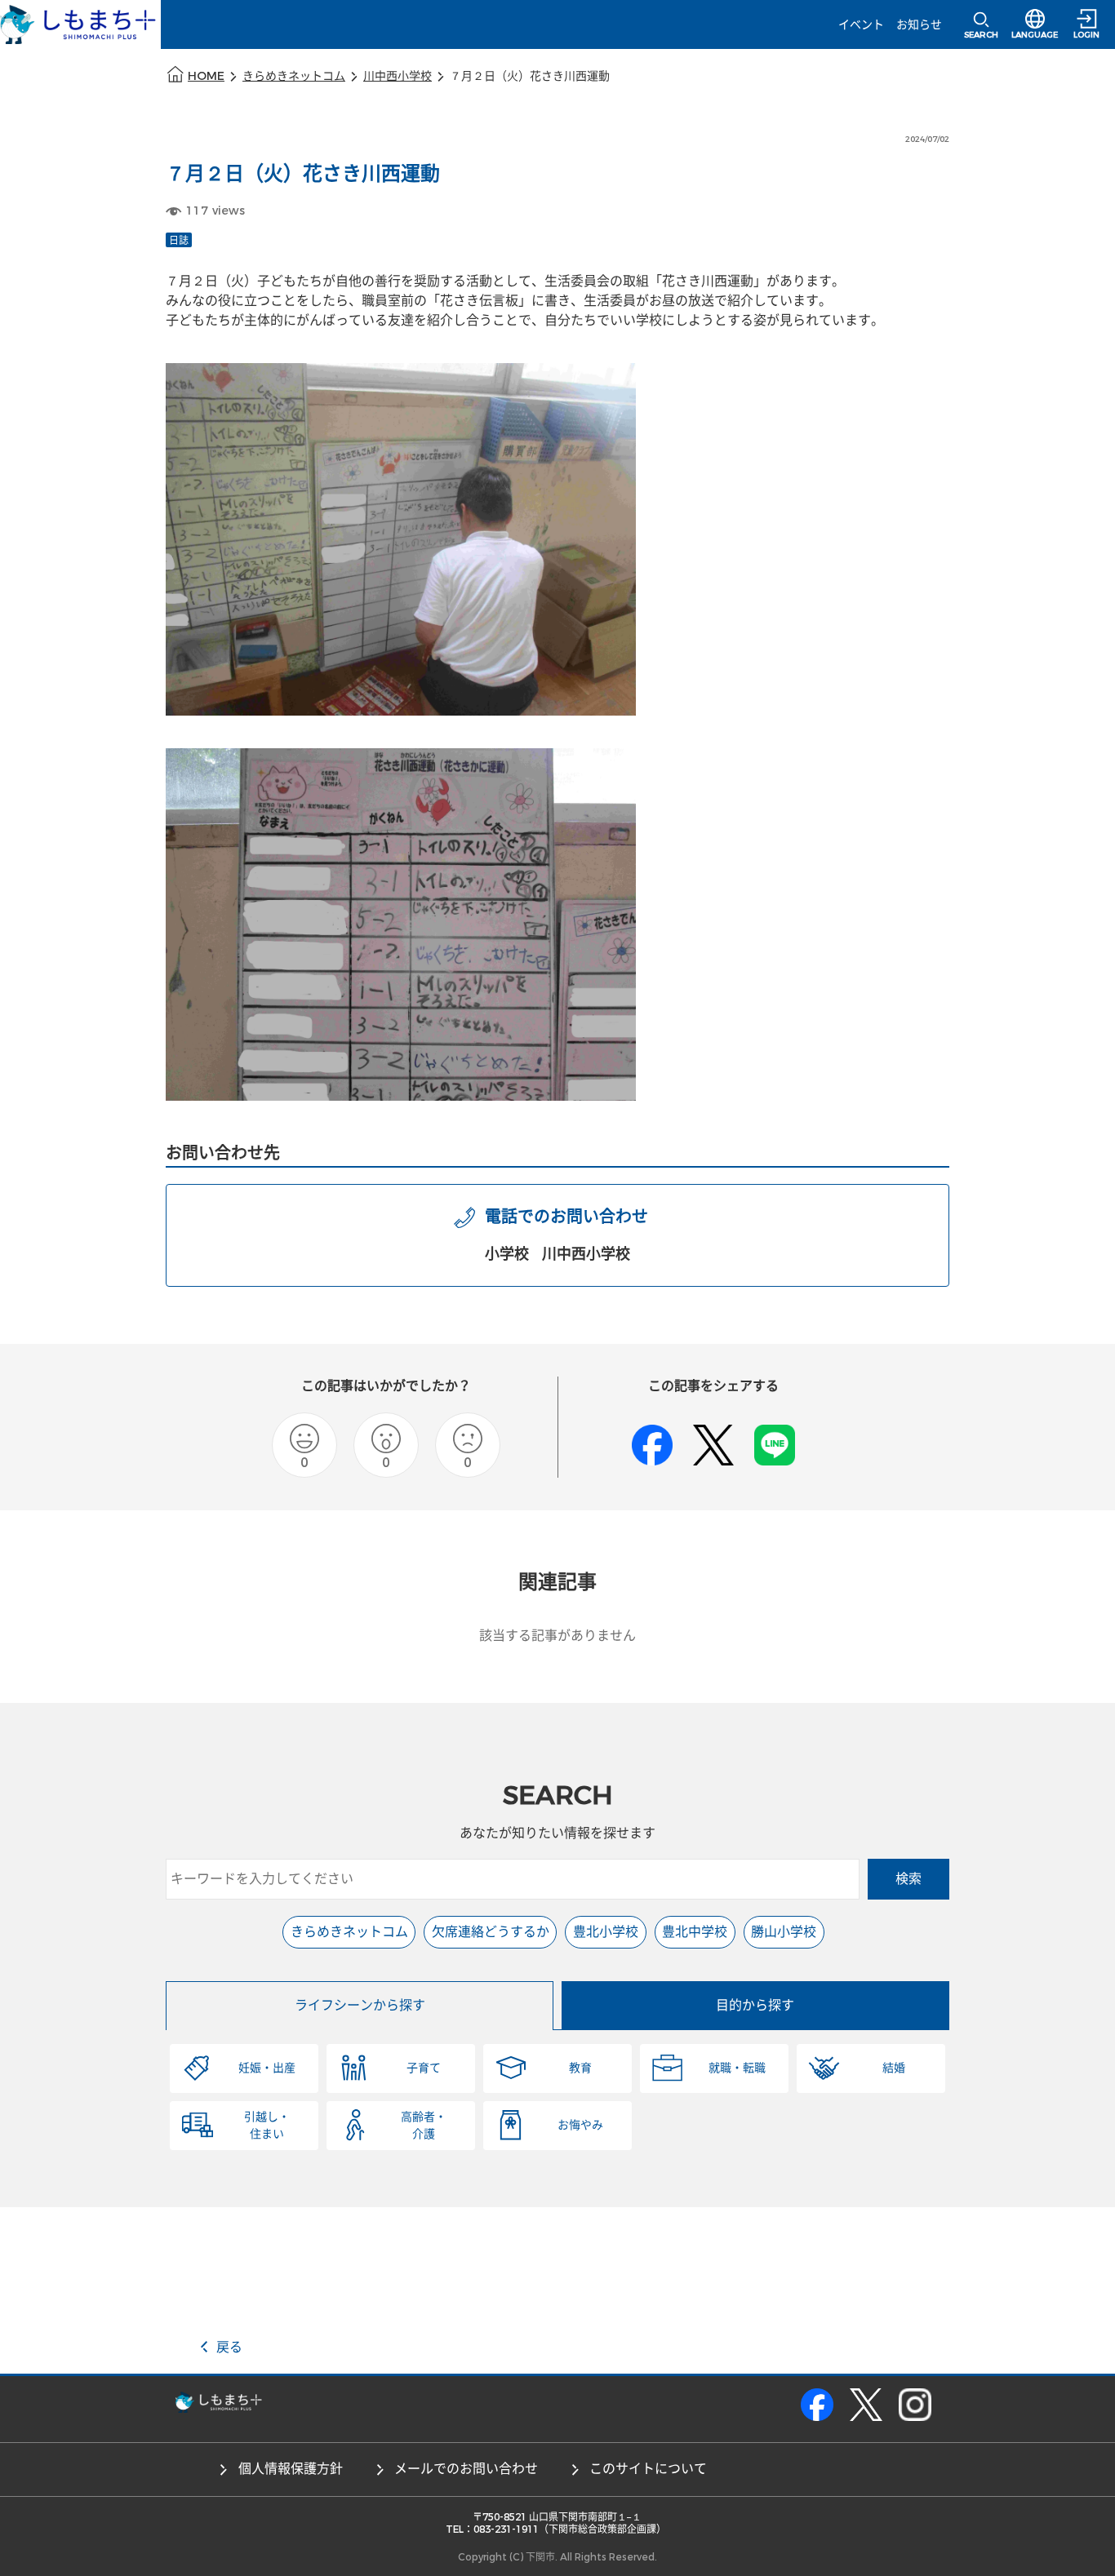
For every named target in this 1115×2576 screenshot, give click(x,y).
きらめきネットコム (294, 76)
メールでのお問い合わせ (466, 2469)
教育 (580, 2068)
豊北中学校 (695, 1932)
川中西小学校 (398, 76)
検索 (908, 1879)
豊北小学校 (606, 1932)
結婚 (894, 2068)
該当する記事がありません (557, 1636)
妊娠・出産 (267, 2068)
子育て (424, 2068)
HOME (206, 76)
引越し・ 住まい (267, 2126)
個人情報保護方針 (291, 2469)
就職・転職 (737, 2068)
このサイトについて (648, 2469)
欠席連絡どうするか (491, 1932)
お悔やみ (580, 2125)
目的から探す (755, 2005)
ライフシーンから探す (360, 2005)
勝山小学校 (784, 1932)
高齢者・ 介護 (424, 2126)
